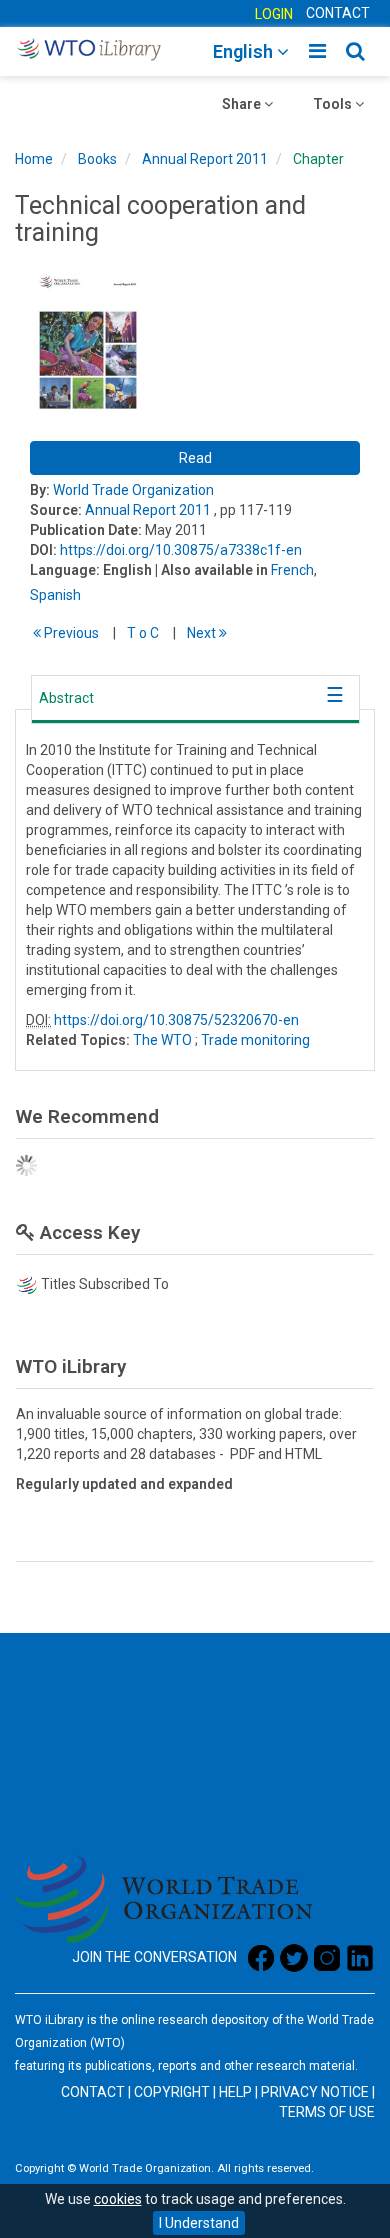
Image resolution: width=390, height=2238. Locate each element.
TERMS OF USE (327, 2112)
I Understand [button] (199, 2223)
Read (195, 458)
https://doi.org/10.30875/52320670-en (176, 1020)
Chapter (318, 159)
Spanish (55, 595)
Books (97, 159)
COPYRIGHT (172, 2092)
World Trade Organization (133, 490)
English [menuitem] (245, 51)
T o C (143, 633)
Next (203, 633)
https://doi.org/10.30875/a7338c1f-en (181, 550)
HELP (235, 2092)
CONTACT (338, 13)
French (292, 570)
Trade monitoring (255, 1040)
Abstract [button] (66, 698)
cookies (118, 2199)
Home (34, 159)
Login (274, 14)
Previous (70, 633)
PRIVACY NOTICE (315, 2092)
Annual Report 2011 (205, 159)
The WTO (162, 1040)
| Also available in (211, 570)
